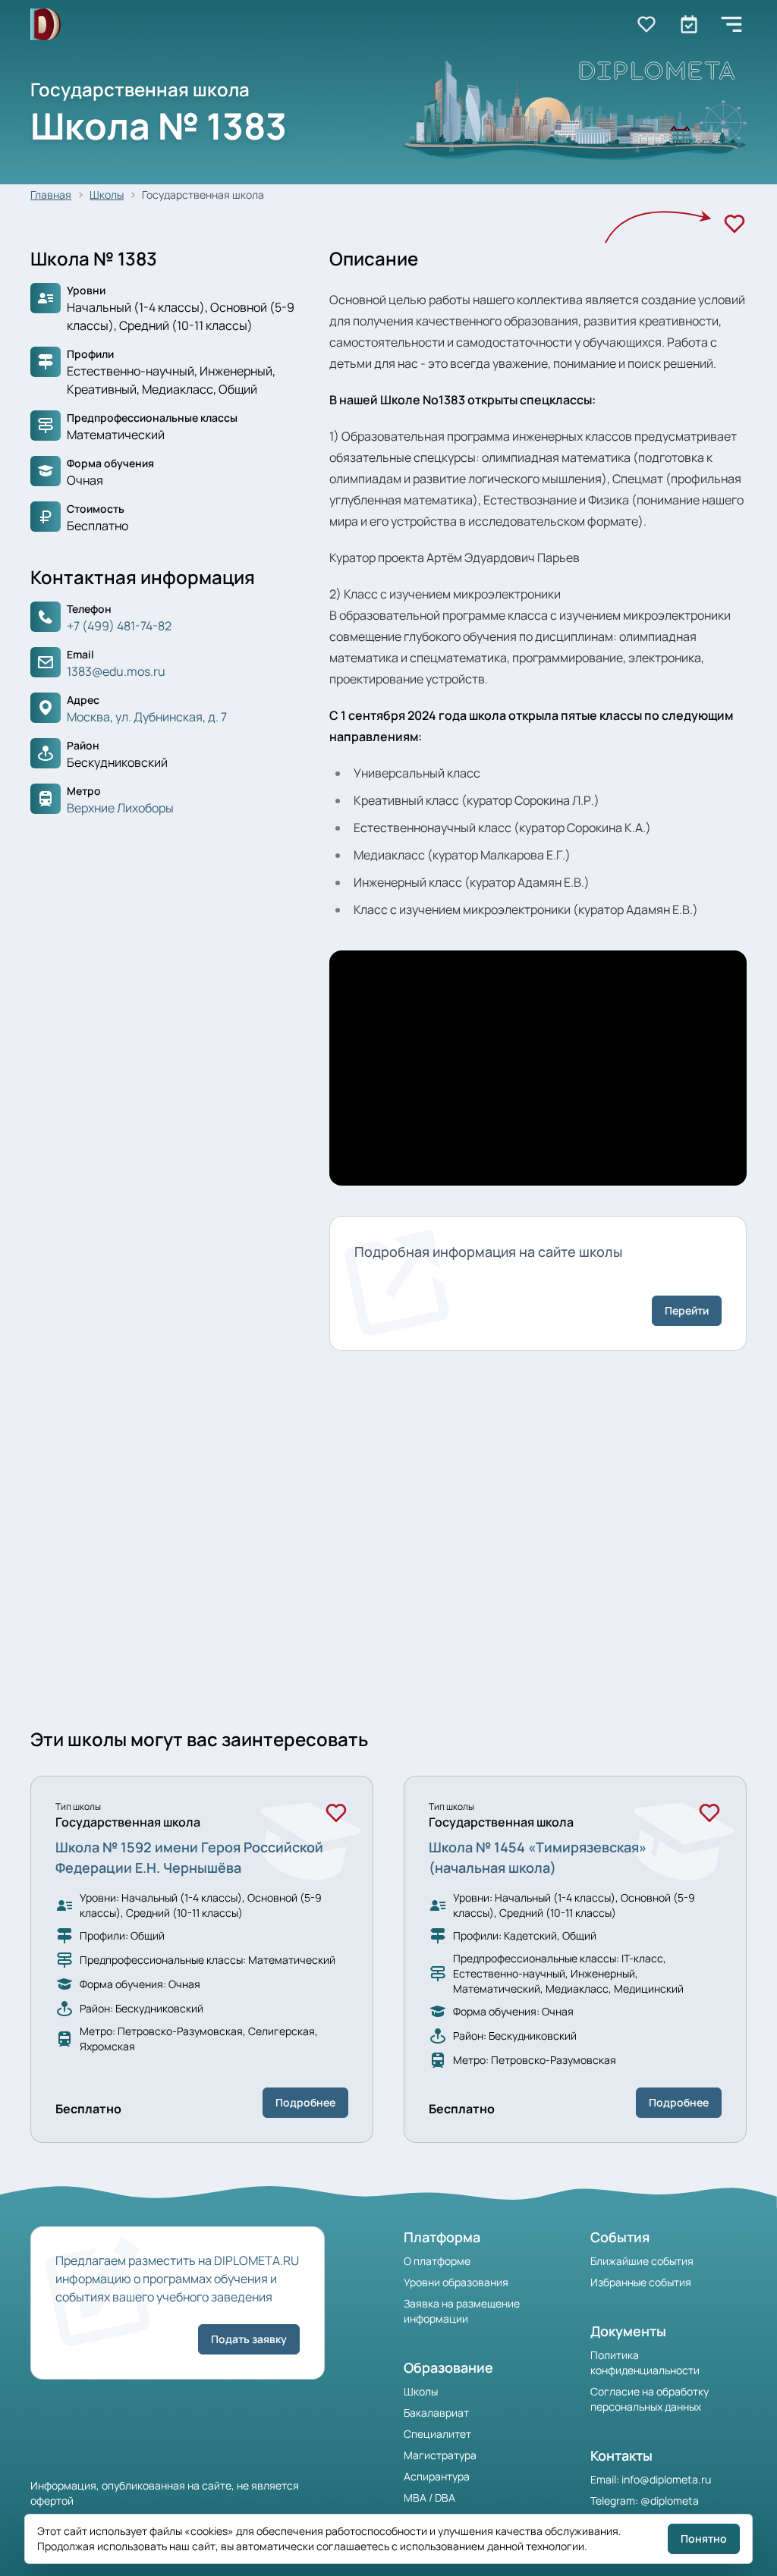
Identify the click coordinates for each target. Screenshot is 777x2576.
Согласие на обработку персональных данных (650, 2399)
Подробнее (305, 2102)
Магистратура (440, 2455)
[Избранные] (646, 24)
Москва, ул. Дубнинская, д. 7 (147, 717)
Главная (51, 195)
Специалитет (437, 2434)
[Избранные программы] (689, 24)
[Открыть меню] (731, 24)
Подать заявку (249, 2339)
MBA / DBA (429, 2497)
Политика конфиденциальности (645, 2362)
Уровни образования (456, 2282)
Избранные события (641, 2282)
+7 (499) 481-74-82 (119, 626)
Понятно (704, 2538)
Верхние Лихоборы (120, 808)
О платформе (437, 2261)
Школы (107, 195)
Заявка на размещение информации (462, 2311)
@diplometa (670, 2501)
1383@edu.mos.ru (116, 671)
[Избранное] (735, 224)
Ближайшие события (642, 2261)
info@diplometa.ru (666, 2479)
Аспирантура (437, 2476)
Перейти (687, 1310)
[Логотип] (46, 25)
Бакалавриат (436, 2413)
